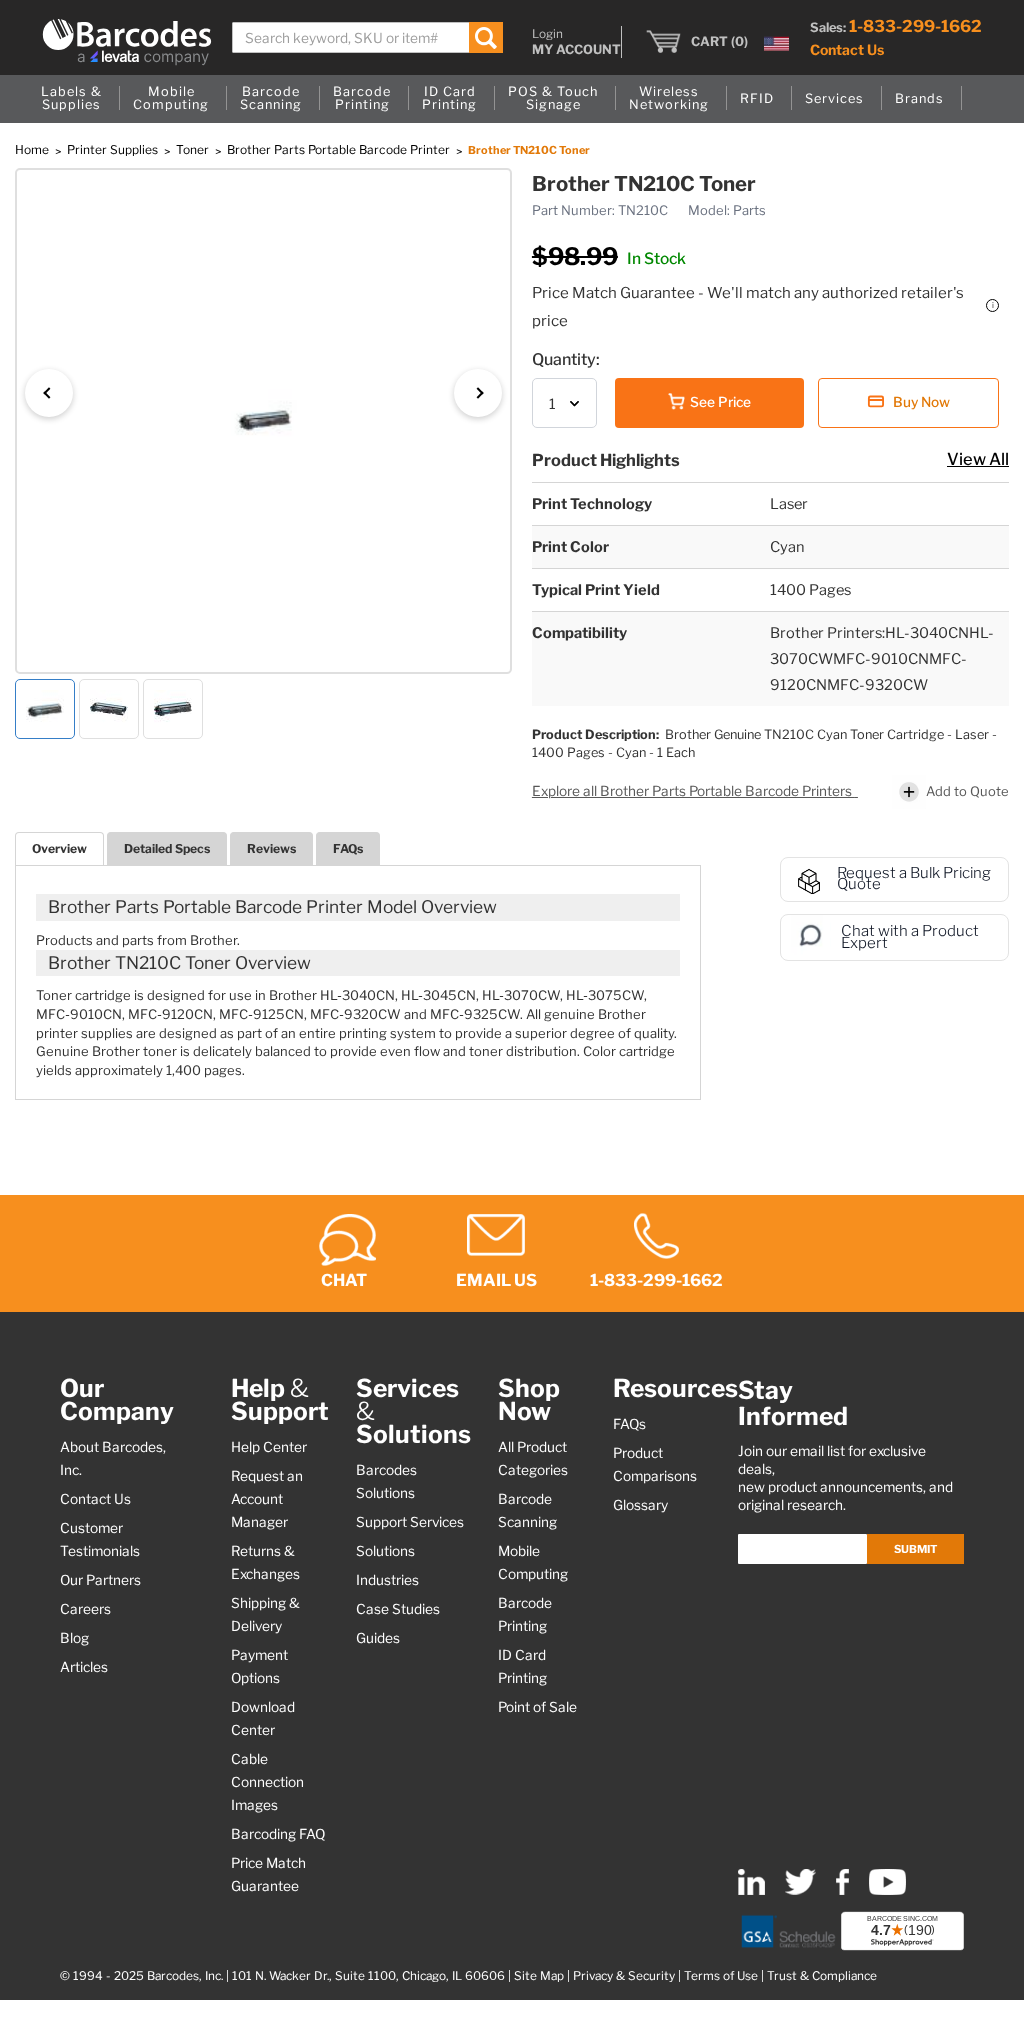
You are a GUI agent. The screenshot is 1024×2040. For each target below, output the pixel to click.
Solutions (385, 1551)
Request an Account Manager (267, 1499)
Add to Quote (967, 791)
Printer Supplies (114, 149)
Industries (387, 1580)
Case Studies (398, 1609)
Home (33, 149)
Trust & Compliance (822, 1976)
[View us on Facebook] (842, 1890)
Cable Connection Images (267, 1782)
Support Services (410, 1522)
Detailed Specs (167, 848)
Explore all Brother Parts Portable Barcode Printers (693, 791)
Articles (84, 1667)
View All (978, 459)
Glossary (640, 1505)
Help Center (269, 1447)
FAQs (348, 848)
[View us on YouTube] (887, 1890)
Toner (194, 149)
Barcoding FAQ (278, 1834)
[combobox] (367, 37)
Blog (74, 1638)
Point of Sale (537, 1707)
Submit (915, 1549)
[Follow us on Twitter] (800, 1890)
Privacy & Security (624, 1976)
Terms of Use (721, 1976)
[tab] (59, 848)
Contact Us (847, 49)
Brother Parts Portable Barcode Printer (340, 149)
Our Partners (100, 1580)
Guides (378, 1638)
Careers (85, 1609)
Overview (59, 848)
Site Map (539, 1976)
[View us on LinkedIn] (751, 1890)
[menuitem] (71, 99)
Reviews (271, 848)
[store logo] (127, 42)
